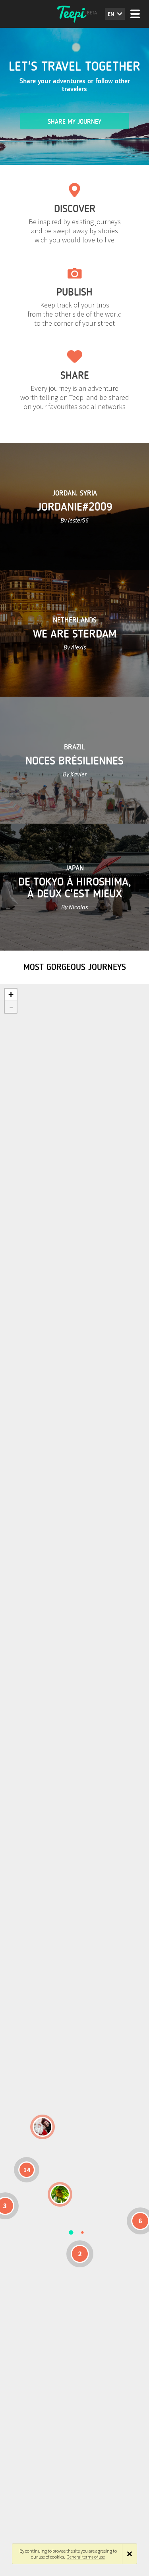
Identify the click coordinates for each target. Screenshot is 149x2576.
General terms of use (86, 2557)
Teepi (75, 14)
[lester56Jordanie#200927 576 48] (60, 2194)
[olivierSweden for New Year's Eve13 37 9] (43, 2127)
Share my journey (74, 122)
